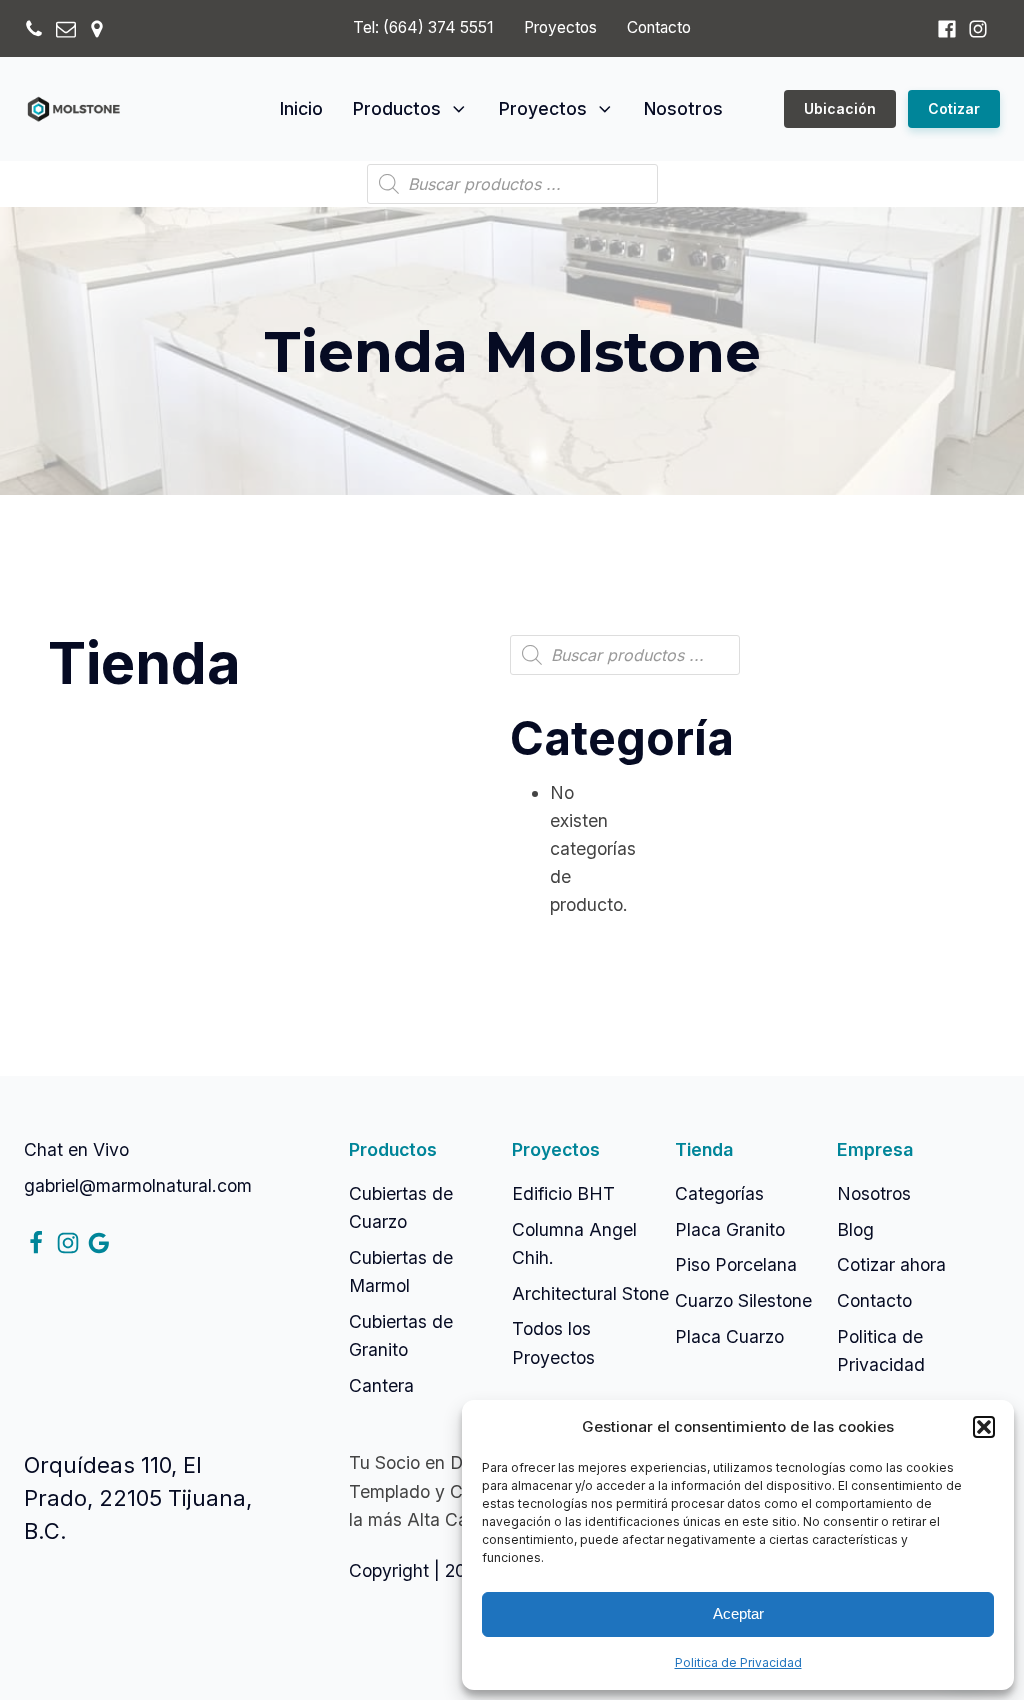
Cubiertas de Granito (401, 1335)
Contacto (659, 27)
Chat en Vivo (76, 1149)
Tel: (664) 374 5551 (423, 27)
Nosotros (683, 108)
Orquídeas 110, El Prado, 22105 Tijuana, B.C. (138, 1498)
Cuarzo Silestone (743, 1300)
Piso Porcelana (736, 1264)
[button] (984, 1427)
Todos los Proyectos (553, 1342)
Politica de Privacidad (738, 1662)
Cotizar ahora (891, 1264)
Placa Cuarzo (729, 1336)
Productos (397, 108)
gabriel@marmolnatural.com (138, 1185)
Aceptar (738, 1613)
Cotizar (954, 108)
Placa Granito (730, 1229)
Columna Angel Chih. (574, 1243)
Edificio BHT (563, 1193)
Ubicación (840, 108)
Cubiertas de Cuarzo (401, 1207)
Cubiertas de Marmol (401, 1271)
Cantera (381, 1385)
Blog (855, 1229)
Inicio (301, 108)
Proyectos (560, 27)
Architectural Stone (590, 1293)
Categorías (719, 1193)
